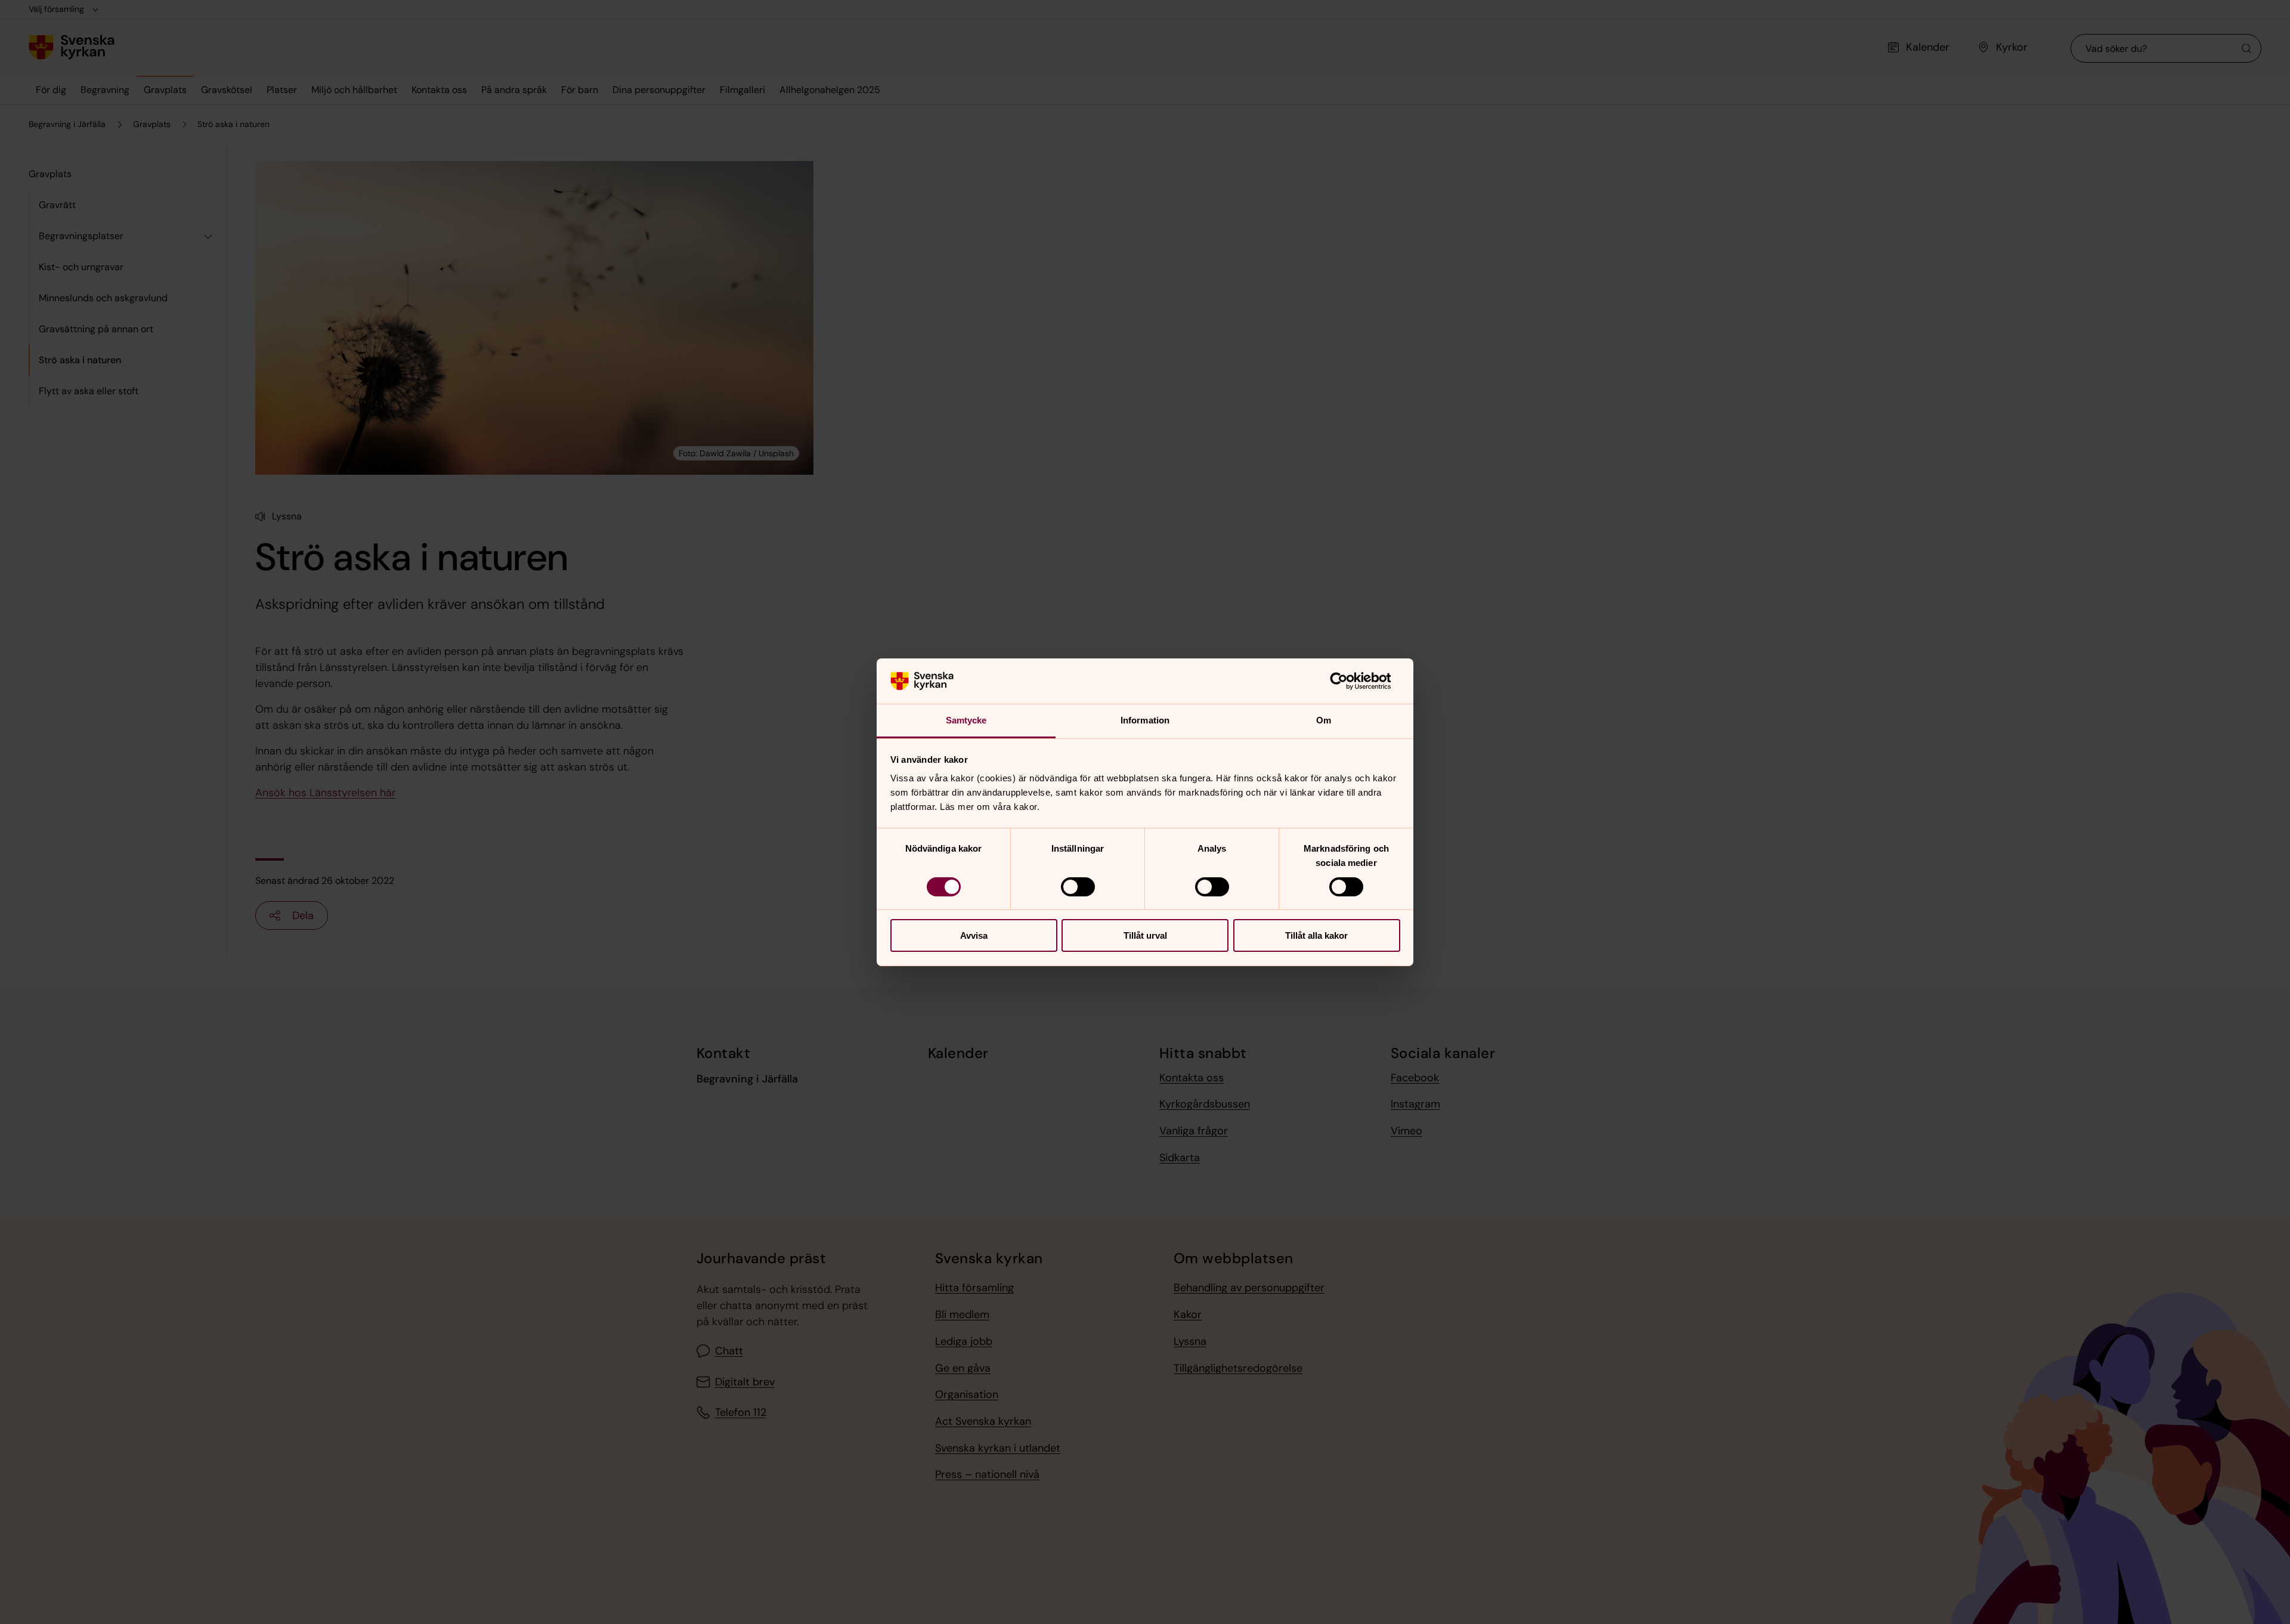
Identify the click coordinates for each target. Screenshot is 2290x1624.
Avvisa (974, 935)
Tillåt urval (1145, 935)
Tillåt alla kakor (1316, 935)
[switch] (1078, 887)
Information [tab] (1145, 720)
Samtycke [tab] (966, 720)
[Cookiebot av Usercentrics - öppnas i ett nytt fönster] (1348, 681)
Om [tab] (1324, 720)
